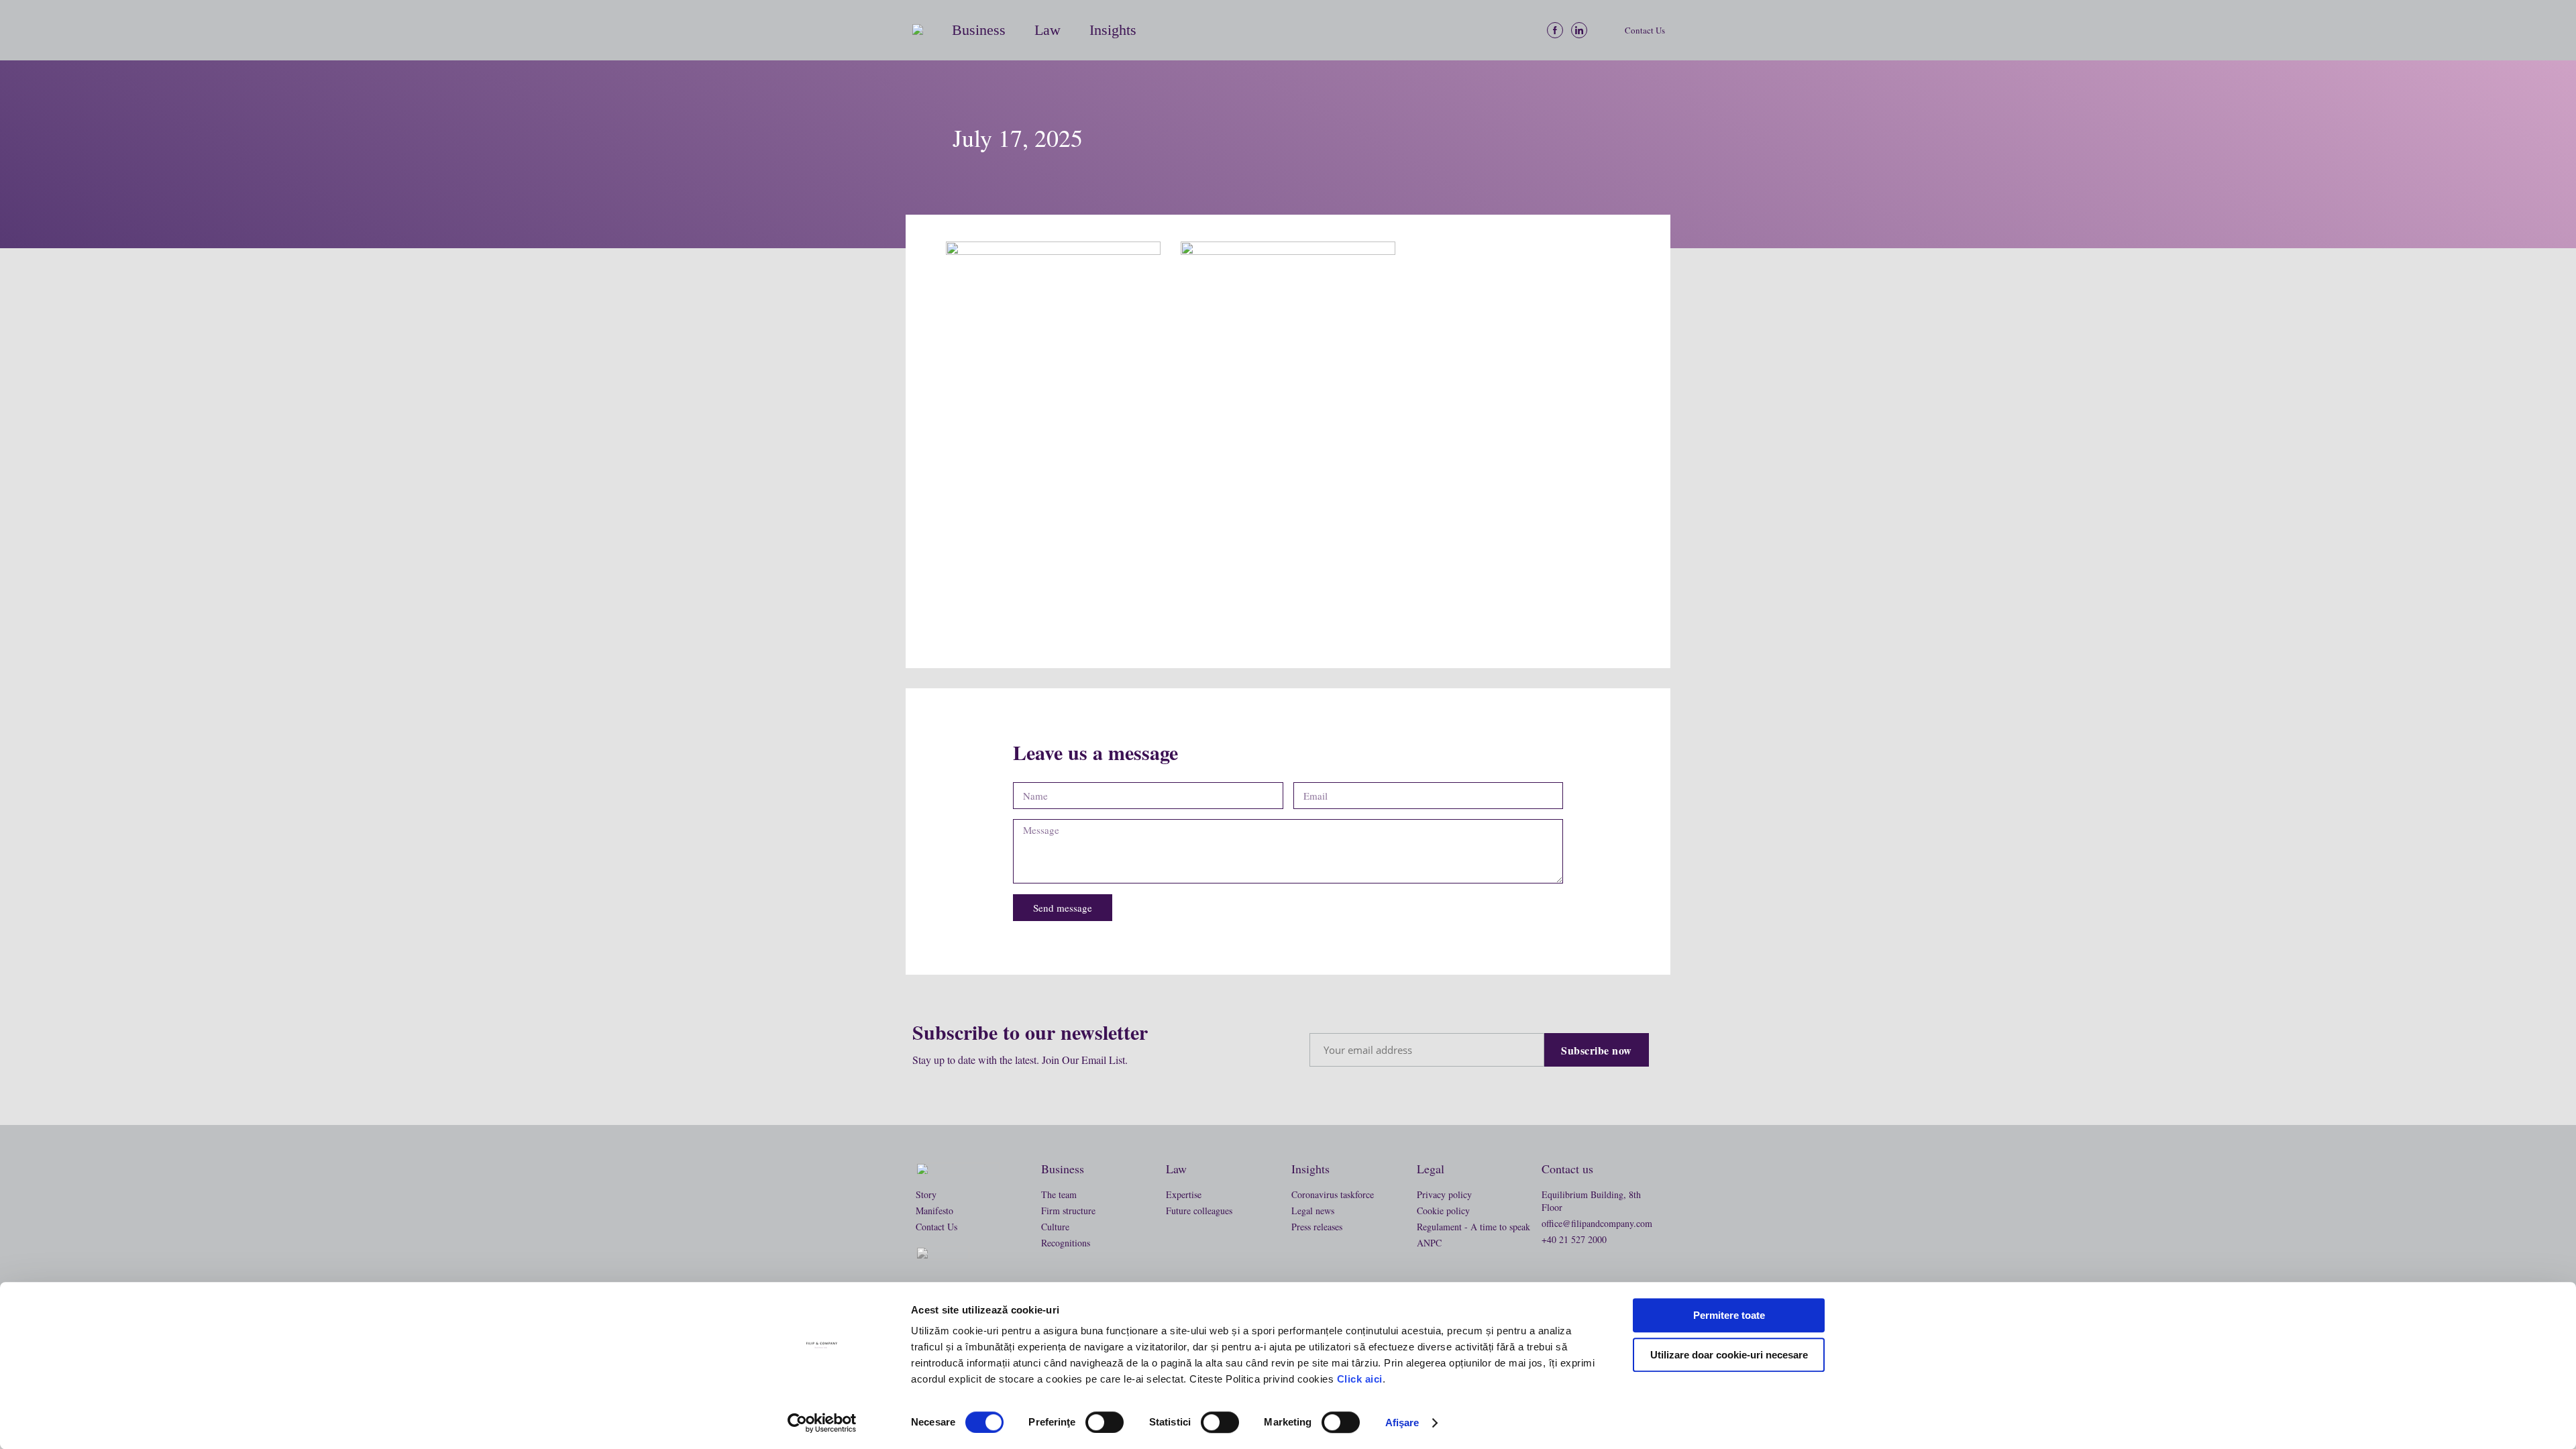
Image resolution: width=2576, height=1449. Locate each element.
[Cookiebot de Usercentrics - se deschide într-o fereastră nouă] (822, 1423)
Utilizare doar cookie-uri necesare (1729, 1355)
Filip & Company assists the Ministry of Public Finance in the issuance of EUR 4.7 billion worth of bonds (1051, 590)
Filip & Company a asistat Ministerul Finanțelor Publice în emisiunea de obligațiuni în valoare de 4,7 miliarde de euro (1285, 582)
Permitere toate (1729, 1315)
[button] (925, 30)
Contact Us (1645, 30)
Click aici (1360, 1379)
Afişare (1402, 1423)
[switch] (1105, 1422)
